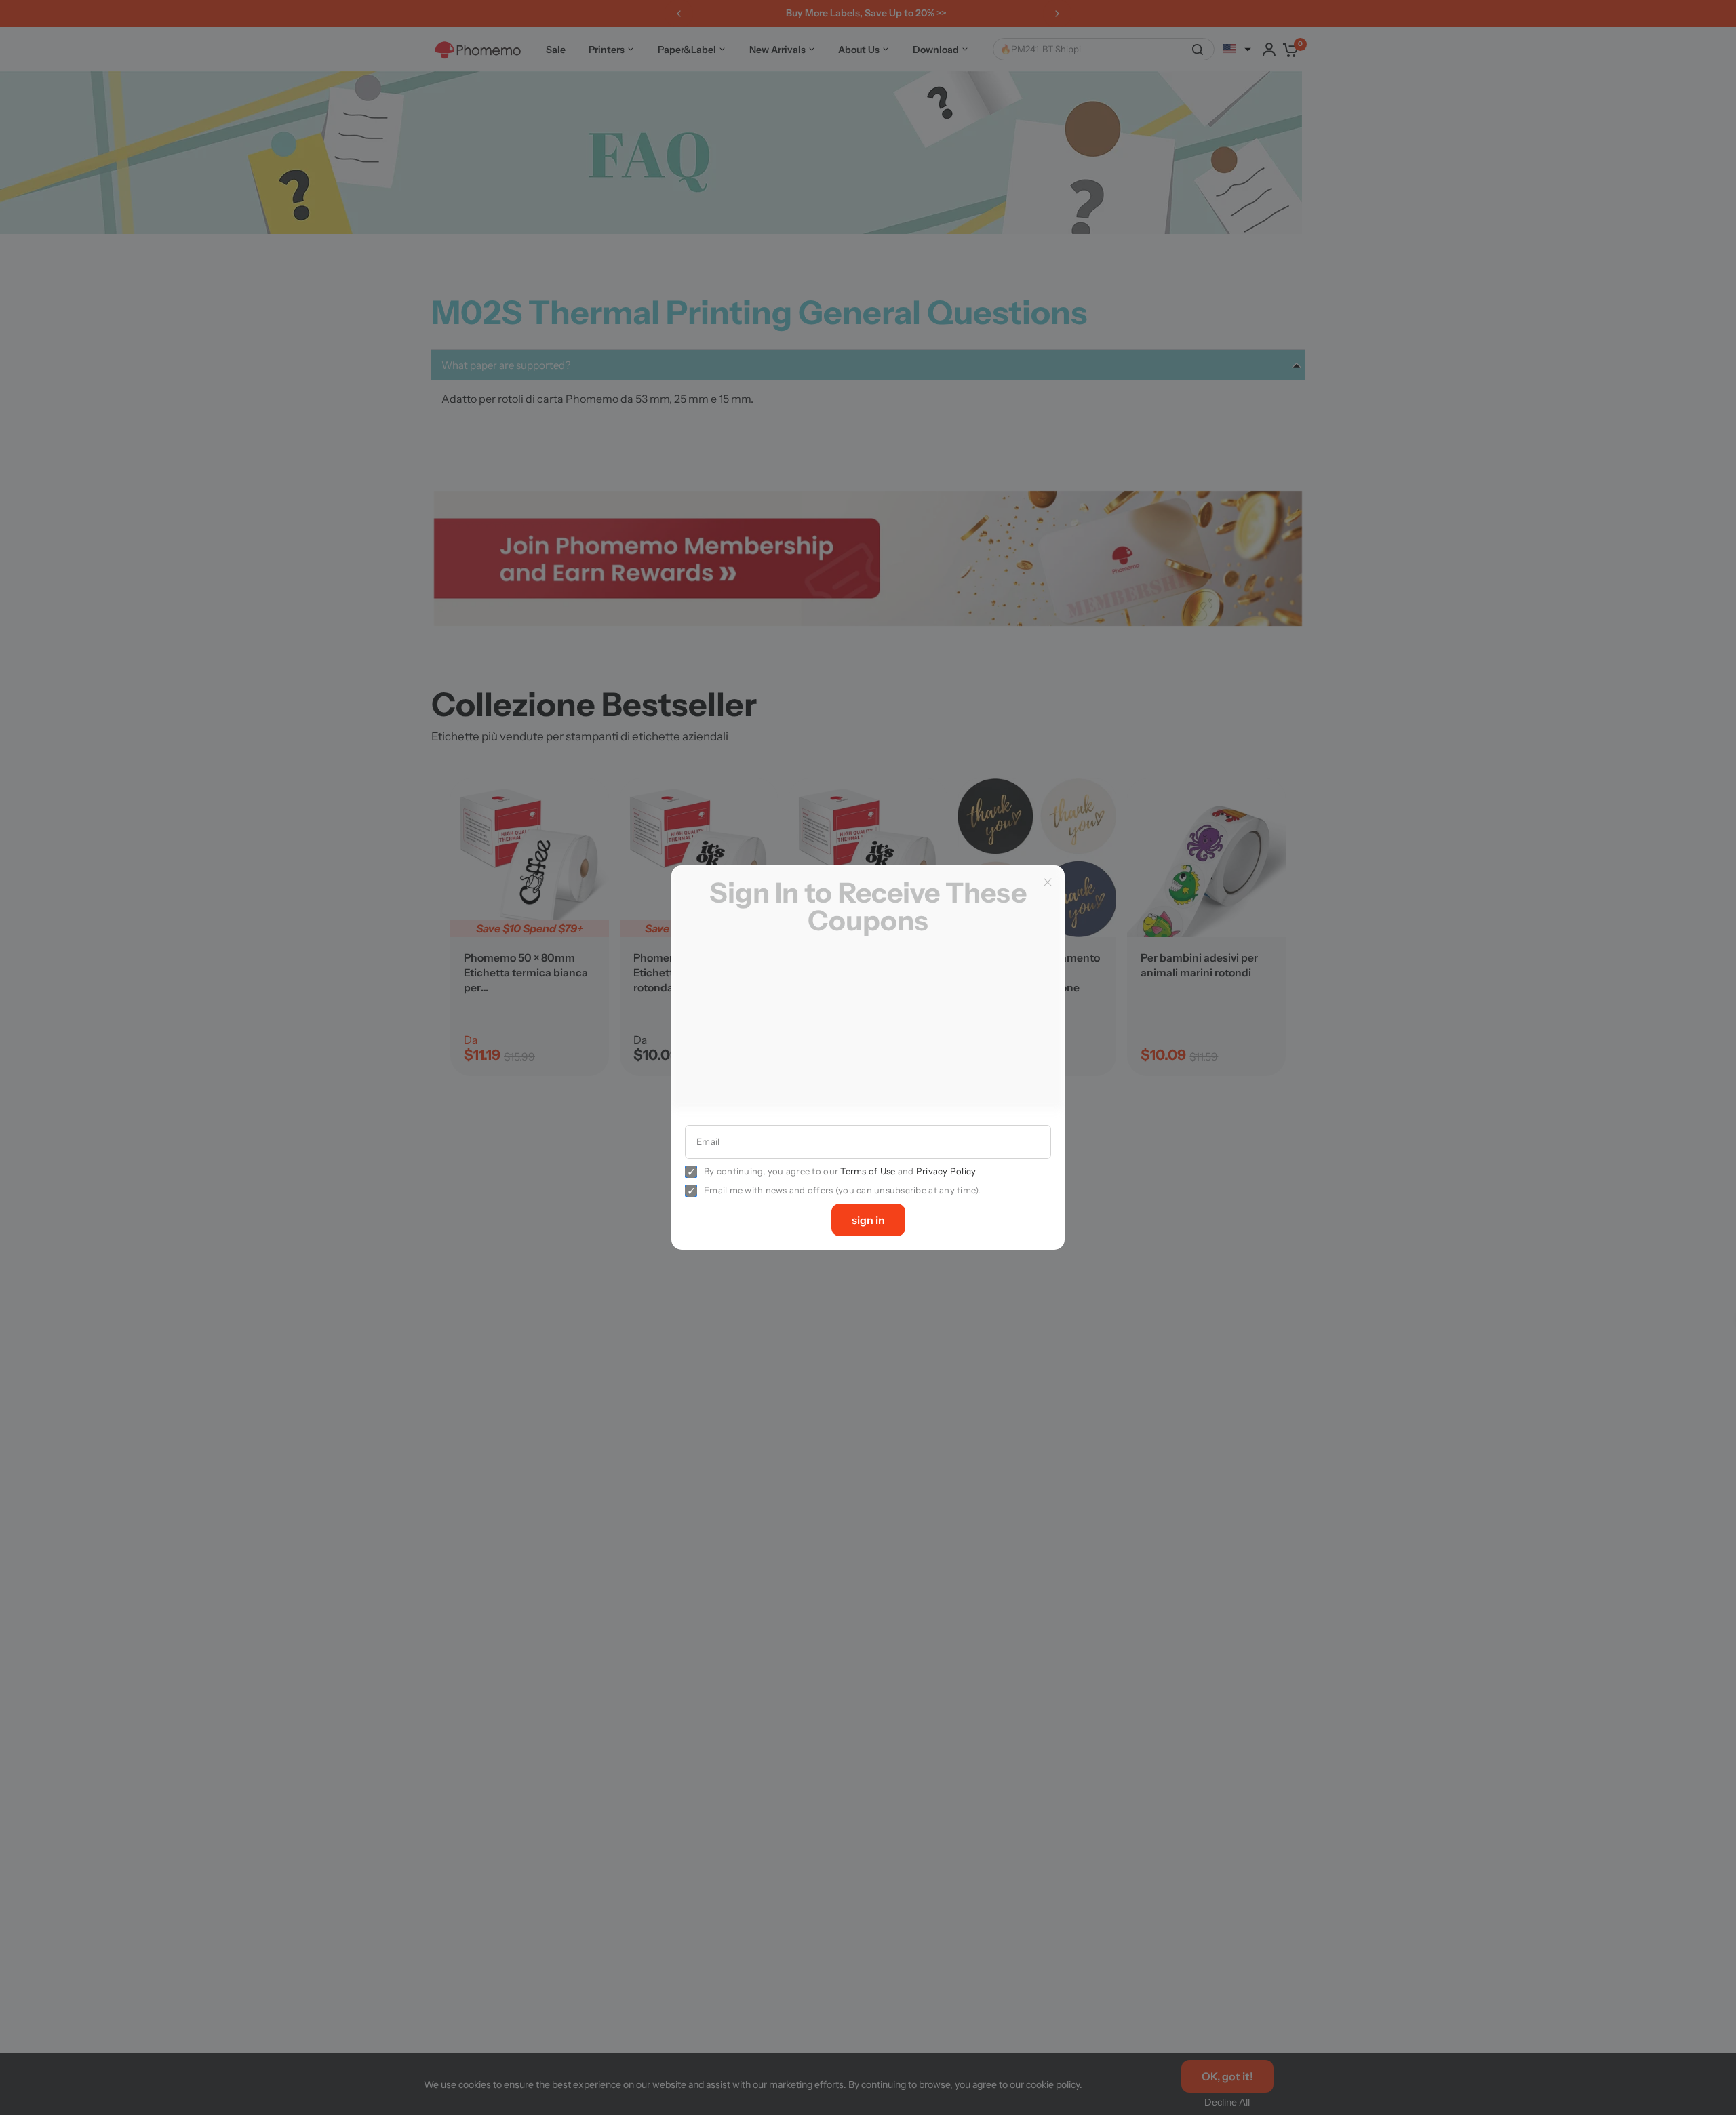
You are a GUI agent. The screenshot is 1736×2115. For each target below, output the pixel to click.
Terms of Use (868, 1171)
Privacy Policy (946, 1171)
